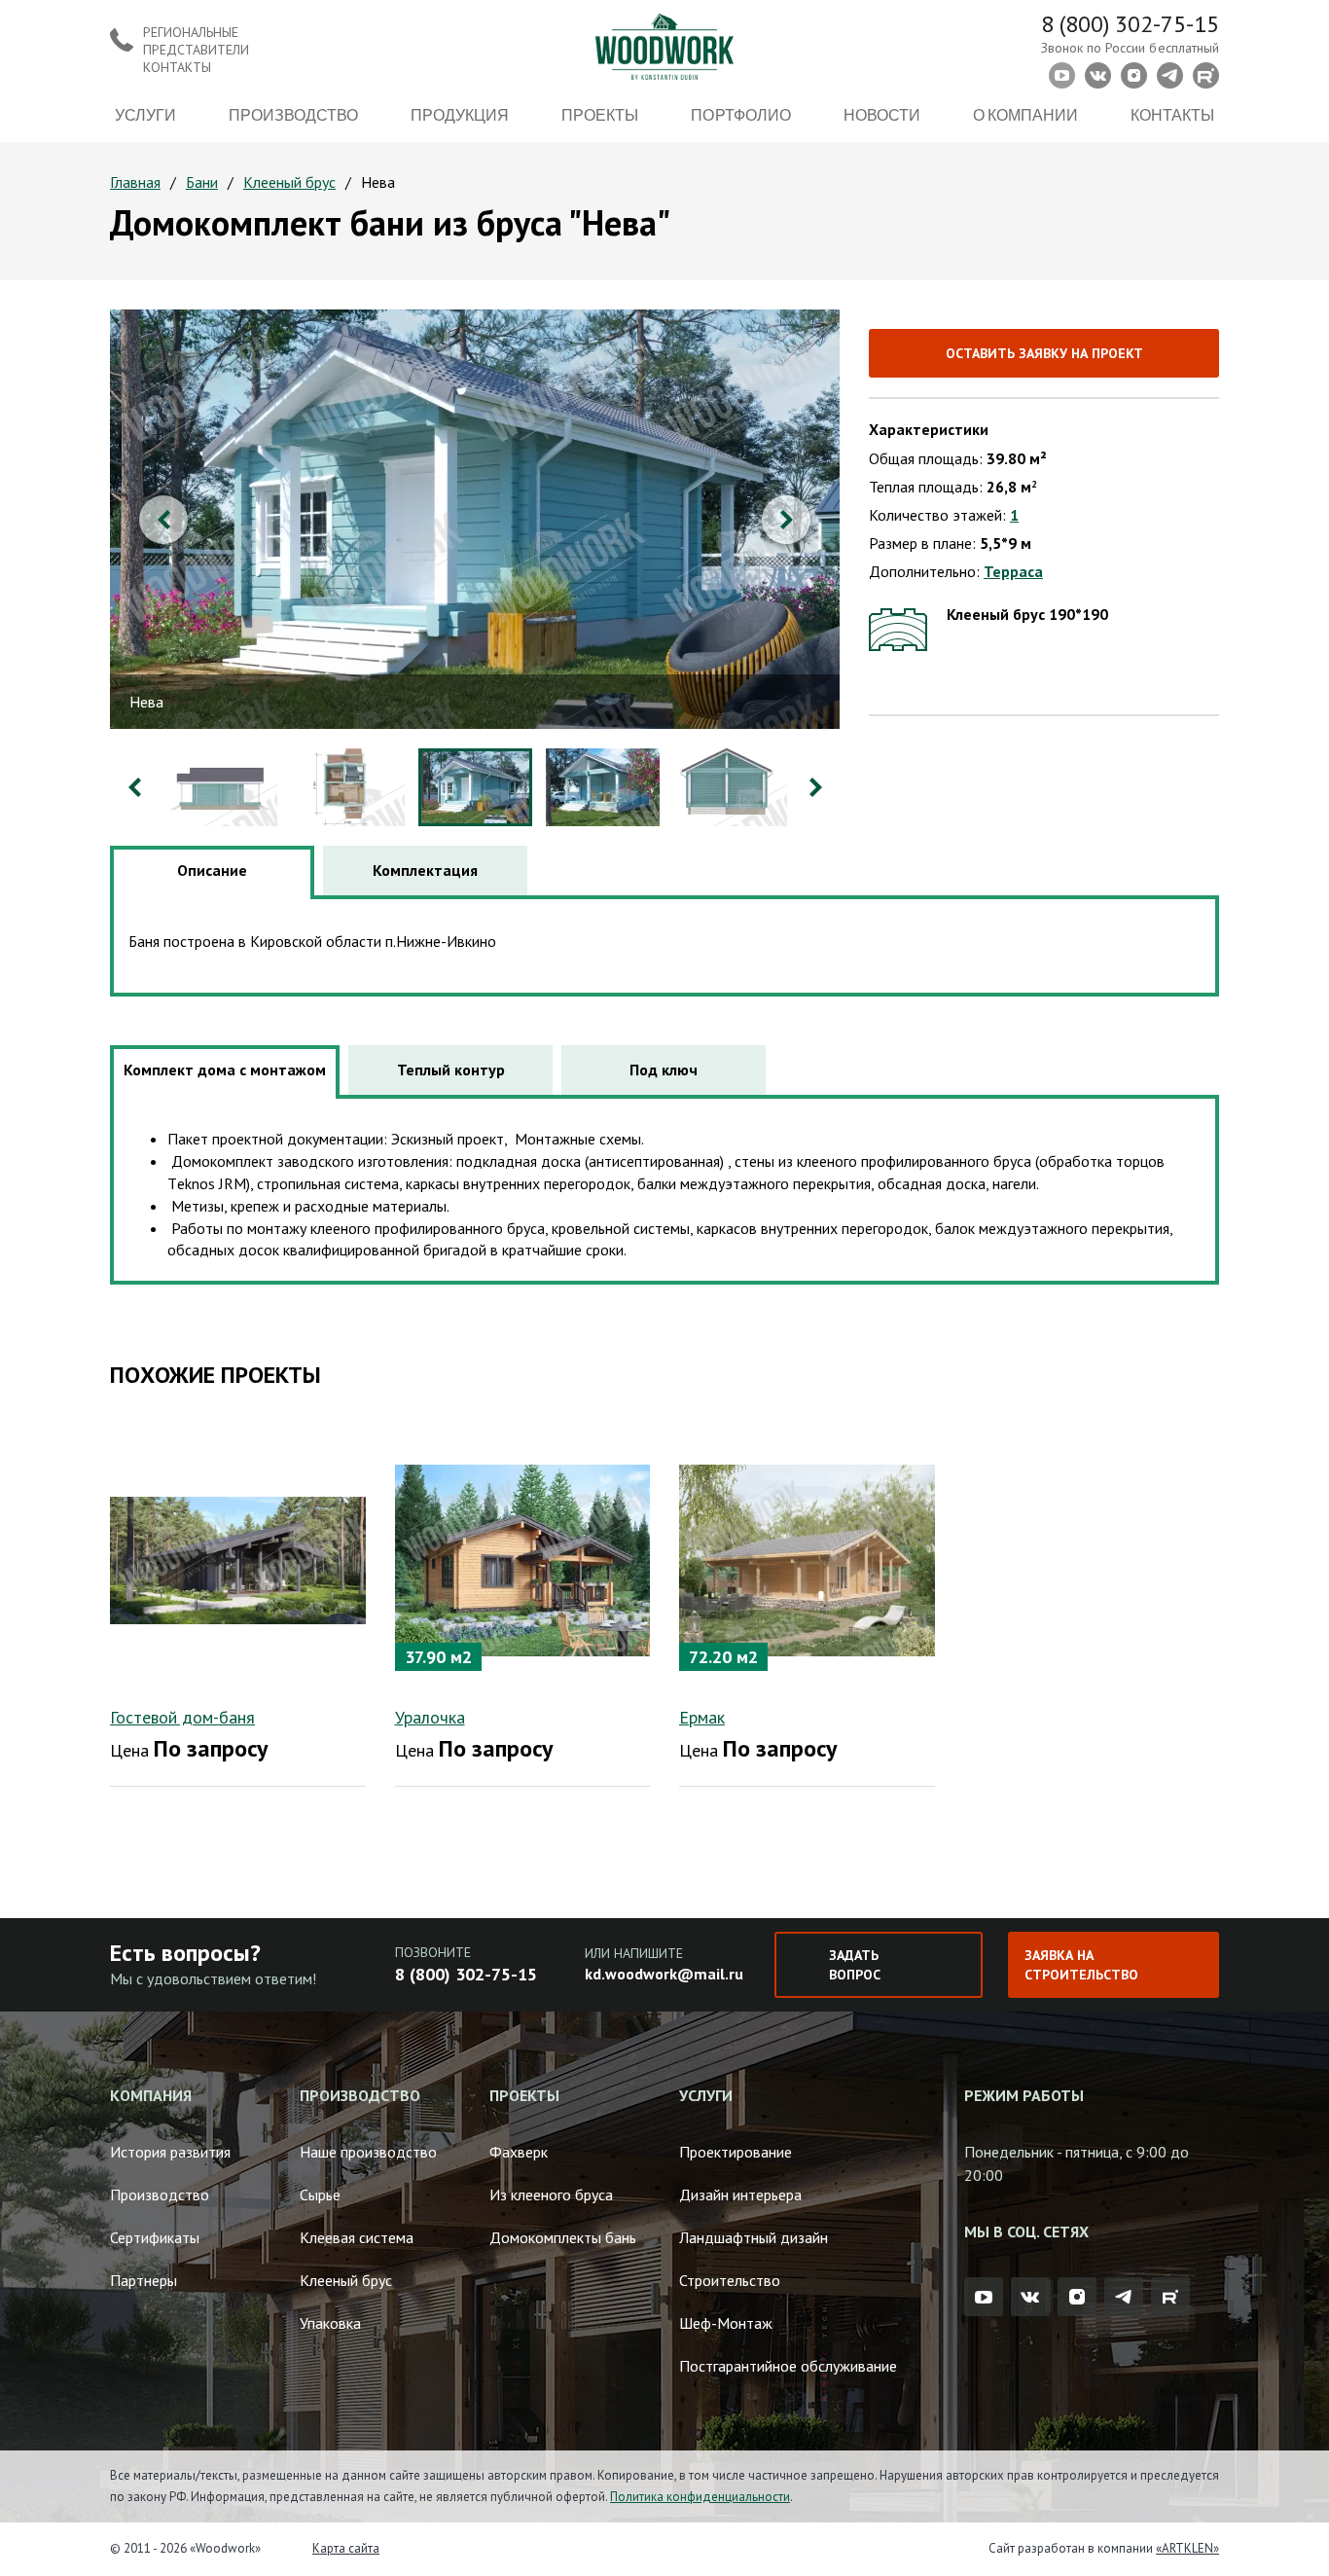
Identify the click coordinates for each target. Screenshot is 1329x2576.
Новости (882, 114)
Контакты (1172, 114)
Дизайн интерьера (740, 2195)
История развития (170, 2152)
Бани (202, 182)
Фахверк (519, 2152)
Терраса (1013, 571)
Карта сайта (346, 2548)
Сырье (320, 2195)
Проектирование (736, 2152)
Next (786, 520)
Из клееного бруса (551, 2195)
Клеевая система (357, 2237)
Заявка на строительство (1081, 1965)
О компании (1025, 114)
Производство (293, 114)
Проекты (600, 114)
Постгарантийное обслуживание (788, 2366)
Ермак (702, 1717)
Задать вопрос (855, 1965)
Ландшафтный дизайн (754, 2237)
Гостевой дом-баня (182, 1717)
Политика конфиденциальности (700, 2497)
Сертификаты (155, 2237)
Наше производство (368, 2152)
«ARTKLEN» (1187, 2548)
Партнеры (144, 2280)
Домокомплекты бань (563, 2237)
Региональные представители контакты (196, 50)
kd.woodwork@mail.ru (664, 1974)
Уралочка (430, 1717)
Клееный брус (289, 182)
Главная (135, 182)
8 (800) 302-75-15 (1130, 24)
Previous (163, 520)
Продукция (460, 114)
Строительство (730, 2280)
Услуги (145, 114)
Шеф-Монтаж (726, 2323)
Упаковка (330, 2323)
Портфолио (740, 114)
